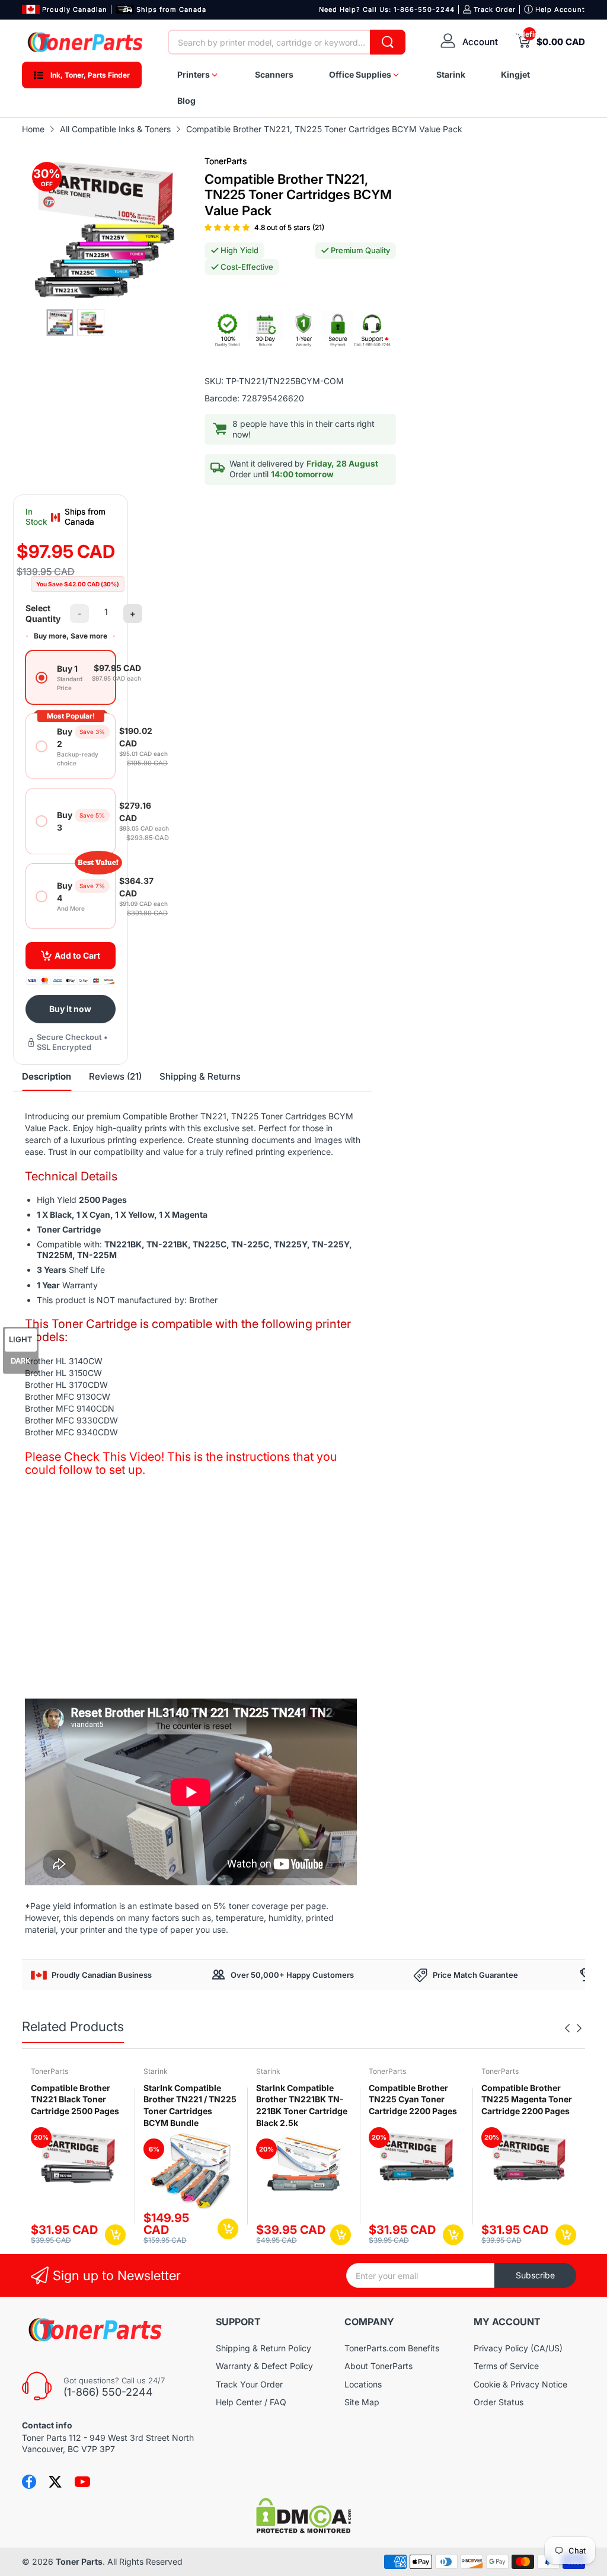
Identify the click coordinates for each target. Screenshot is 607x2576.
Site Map (362, 2402)
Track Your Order (249, 2384)
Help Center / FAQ (251, 2402)
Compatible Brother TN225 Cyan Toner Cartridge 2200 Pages (413, 2099)
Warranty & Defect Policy (264, 2366)
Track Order (495, 9)
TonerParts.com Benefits (392, 2348)
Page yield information (74, 1906)
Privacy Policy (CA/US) (518, 2348)
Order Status (499, 2402)
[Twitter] (55, 2482)
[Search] (388, 42)
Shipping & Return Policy (263, 2348)
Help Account (560, 9)
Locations (363, 2384)
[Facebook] (29, 2482)
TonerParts (226, 161)
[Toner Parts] (86, 42)
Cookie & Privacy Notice (520, 2384)
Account (480, 42)
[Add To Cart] (115, 2235)
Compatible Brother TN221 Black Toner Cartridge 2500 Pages (75, 2099)
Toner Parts (79, 2561)
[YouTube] (82, 2482)
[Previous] (579, 2028)
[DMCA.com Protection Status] (303, 2530)
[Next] (567, 2028)
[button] (228, 227)
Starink (156, 2071)
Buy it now (70, 1009)
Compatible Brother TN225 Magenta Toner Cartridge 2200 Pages (527, 2099)
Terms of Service (506, 2366)
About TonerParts (378, 2366)
